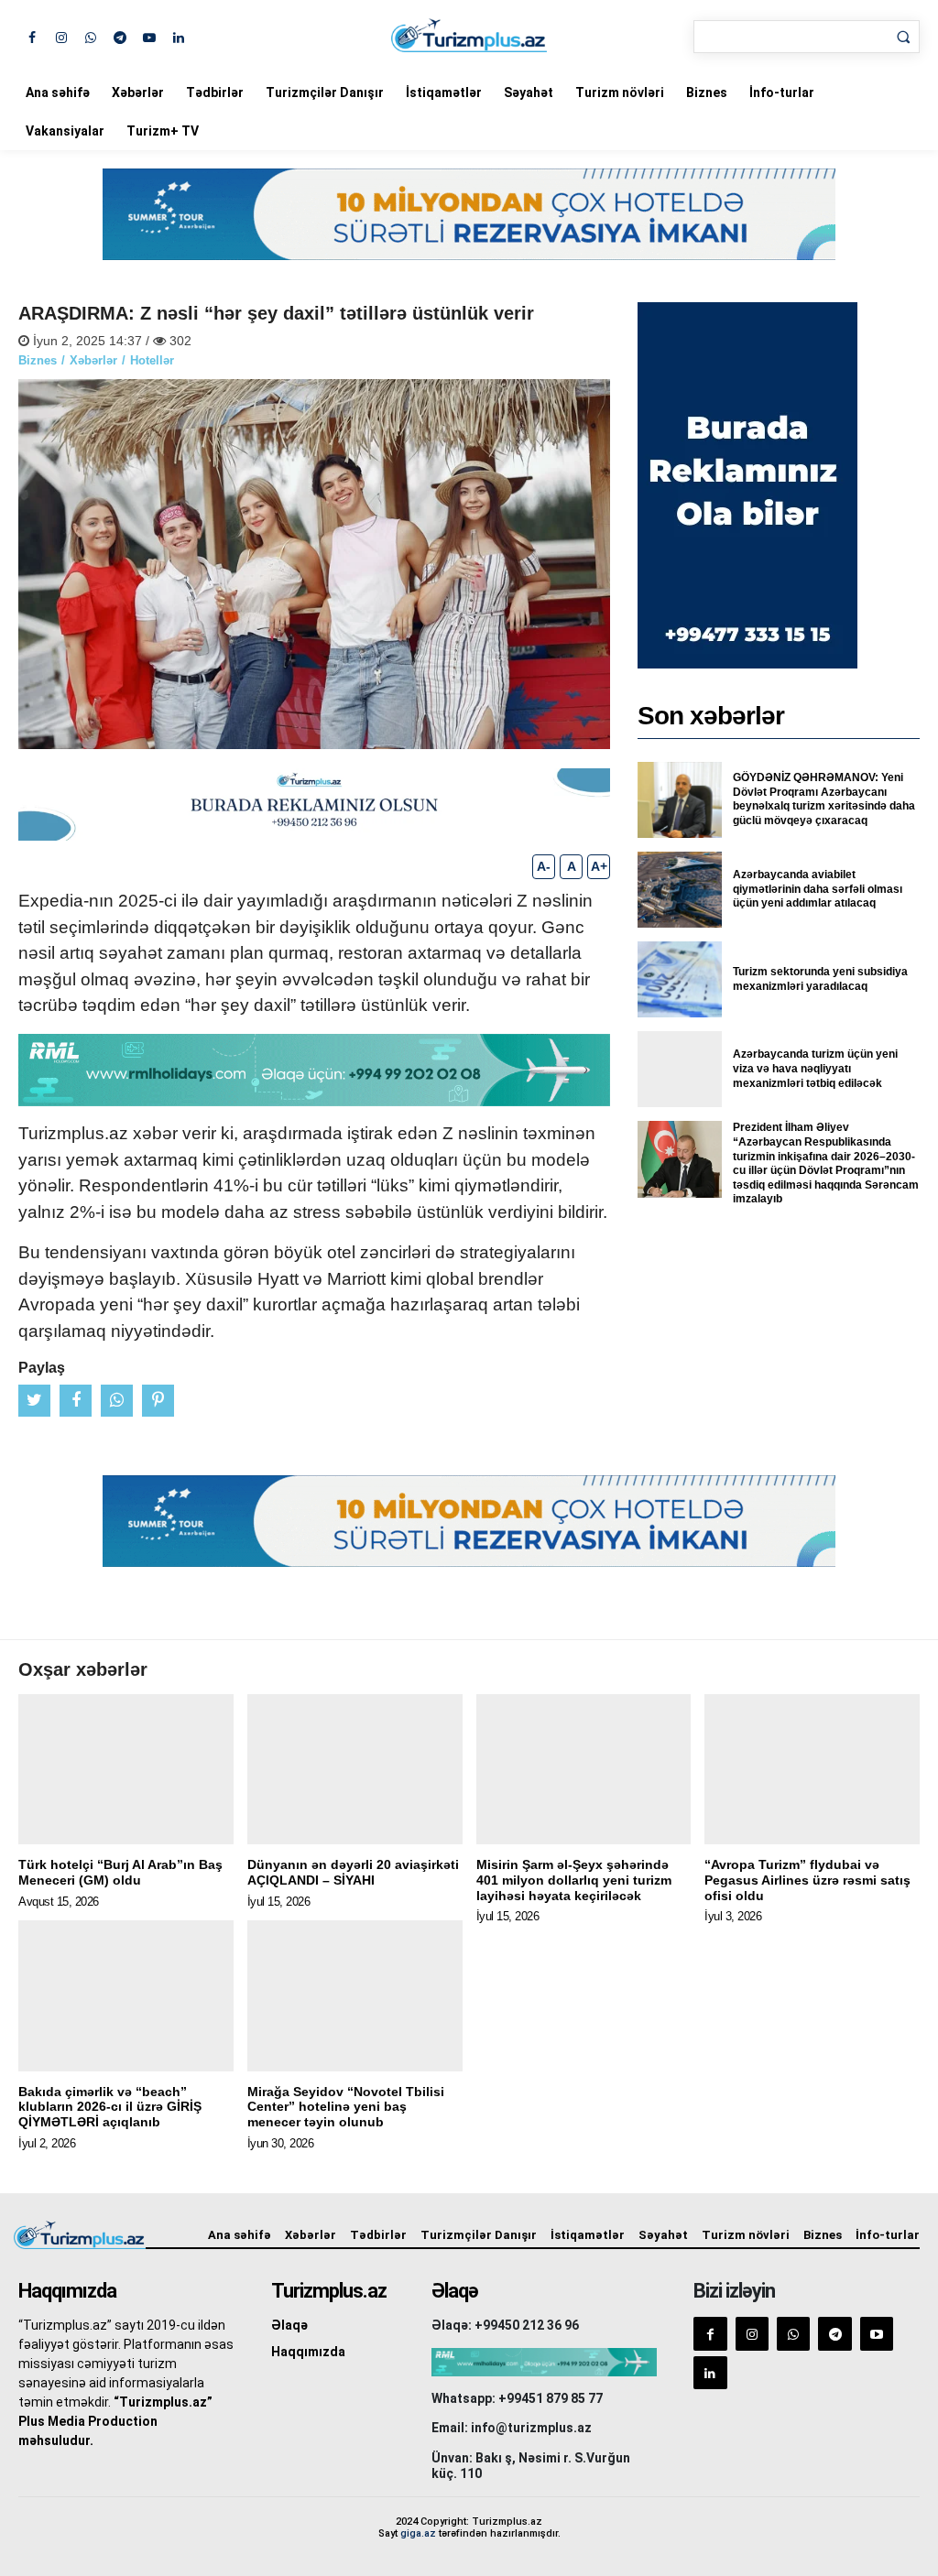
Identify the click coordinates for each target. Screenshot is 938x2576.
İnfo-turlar (782, 92)
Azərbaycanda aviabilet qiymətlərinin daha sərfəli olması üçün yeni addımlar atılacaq (818, 889)
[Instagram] (61, 36)
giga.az (418, 2533)
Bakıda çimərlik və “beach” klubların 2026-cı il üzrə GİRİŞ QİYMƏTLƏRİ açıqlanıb (110, 2107)
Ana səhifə (58, 92)
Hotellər (152, 360)
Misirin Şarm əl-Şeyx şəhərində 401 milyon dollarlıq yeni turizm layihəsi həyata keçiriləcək (574, 1880)
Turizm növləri (620, 92)
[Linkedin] (178, 36)
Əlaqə (289, 2325)
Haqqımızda (308, 2352)
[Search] (903, 37)
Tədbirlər (215, 92)
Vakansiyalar (65, 131)
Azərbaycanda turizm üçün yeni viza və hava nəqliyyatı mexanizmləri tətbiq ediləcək (815, 1068)
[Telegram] (120, 36)
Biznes (707, 92)
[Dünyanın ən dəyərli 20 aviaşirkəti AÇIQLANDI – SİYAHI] (355, 1769)
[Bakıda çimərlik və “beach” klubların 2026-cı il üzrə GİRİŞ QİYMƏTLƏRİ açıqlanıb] (126, 1995)
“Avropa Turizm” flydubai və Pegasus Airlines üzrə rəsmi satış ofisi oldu (807, 1880)
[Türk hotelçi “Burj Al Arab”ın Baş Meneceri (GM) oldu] (126, 1769)
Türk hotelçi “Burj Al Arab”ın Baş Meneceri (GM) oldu (120, 1872)
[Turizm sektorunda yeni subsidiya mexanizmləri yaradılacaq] (680, 979)
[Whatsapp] (90, 36)
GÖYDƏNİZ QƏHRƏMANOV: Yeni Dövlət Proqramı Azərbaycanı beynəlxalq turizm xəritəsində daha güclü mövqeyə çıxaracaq (824, 799)
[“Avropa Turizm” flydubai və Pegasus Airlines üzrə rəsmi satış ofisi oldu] (812, 1769)
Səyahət (529, 92)
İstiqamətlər (444, 92)
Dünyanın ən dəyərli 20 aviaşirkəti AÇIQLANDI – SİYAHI (353, 1872)
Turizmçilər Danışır (325, 92)
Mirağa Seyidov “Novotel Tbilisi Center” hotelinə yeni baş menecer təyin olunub (346, 2107)
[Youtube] (149, 36)
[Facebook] (32, 36)
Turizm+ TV (163, 131)
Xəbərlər (138, 92)
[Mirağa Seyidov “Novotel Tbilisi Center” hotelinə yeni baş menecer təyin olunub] (355, 1995)
